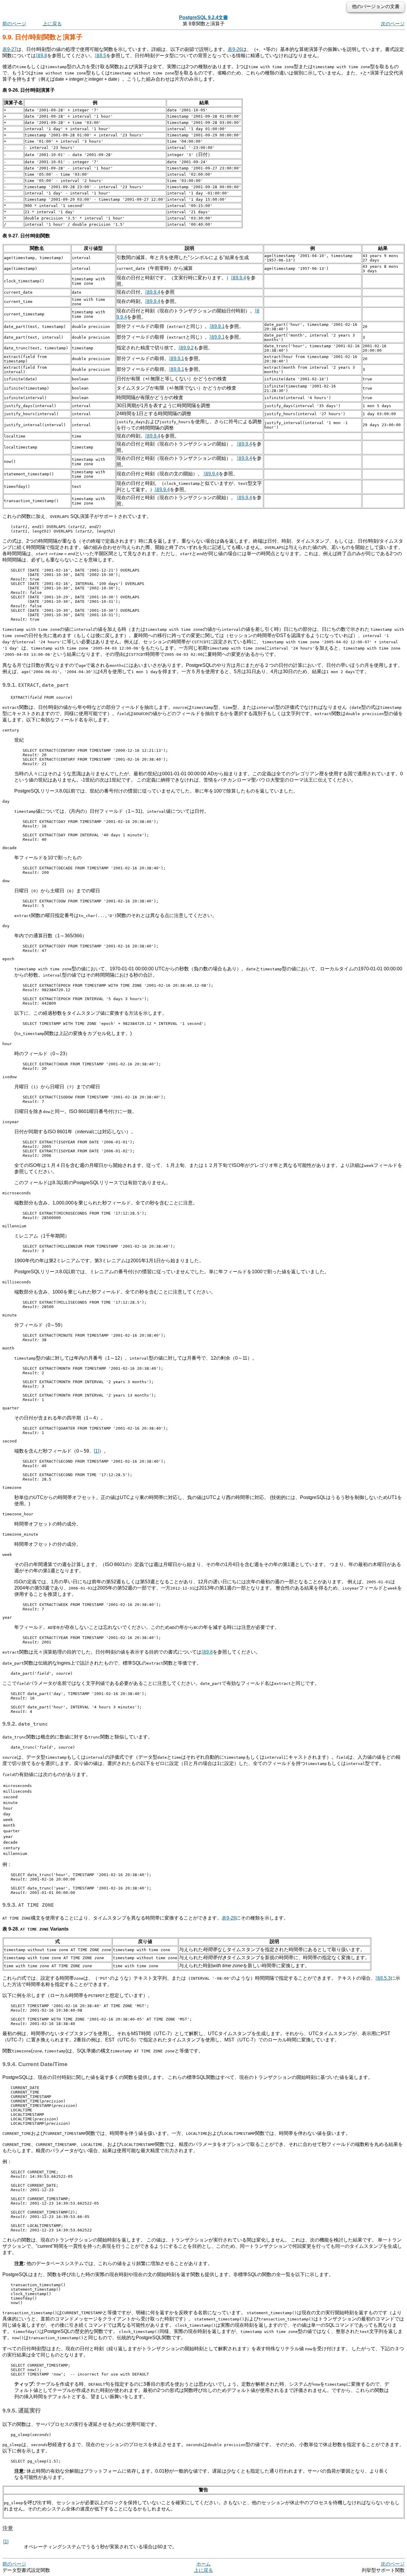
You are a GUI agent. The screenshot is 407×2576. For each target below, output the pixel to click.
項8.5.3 (383, 1978)
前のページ (14, 24)
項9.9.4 (239, 278)
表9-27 (10, 49)
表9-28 (229, 1918)
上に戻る (52, 24)
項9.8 (41, 56)
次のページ (393, 24)
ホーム (203, 2564)
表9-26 (235, 49)
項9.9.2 (186, 348)
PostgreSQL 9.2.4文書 (203, 17)
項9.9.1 (217, 326)
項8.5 (100, 56)
